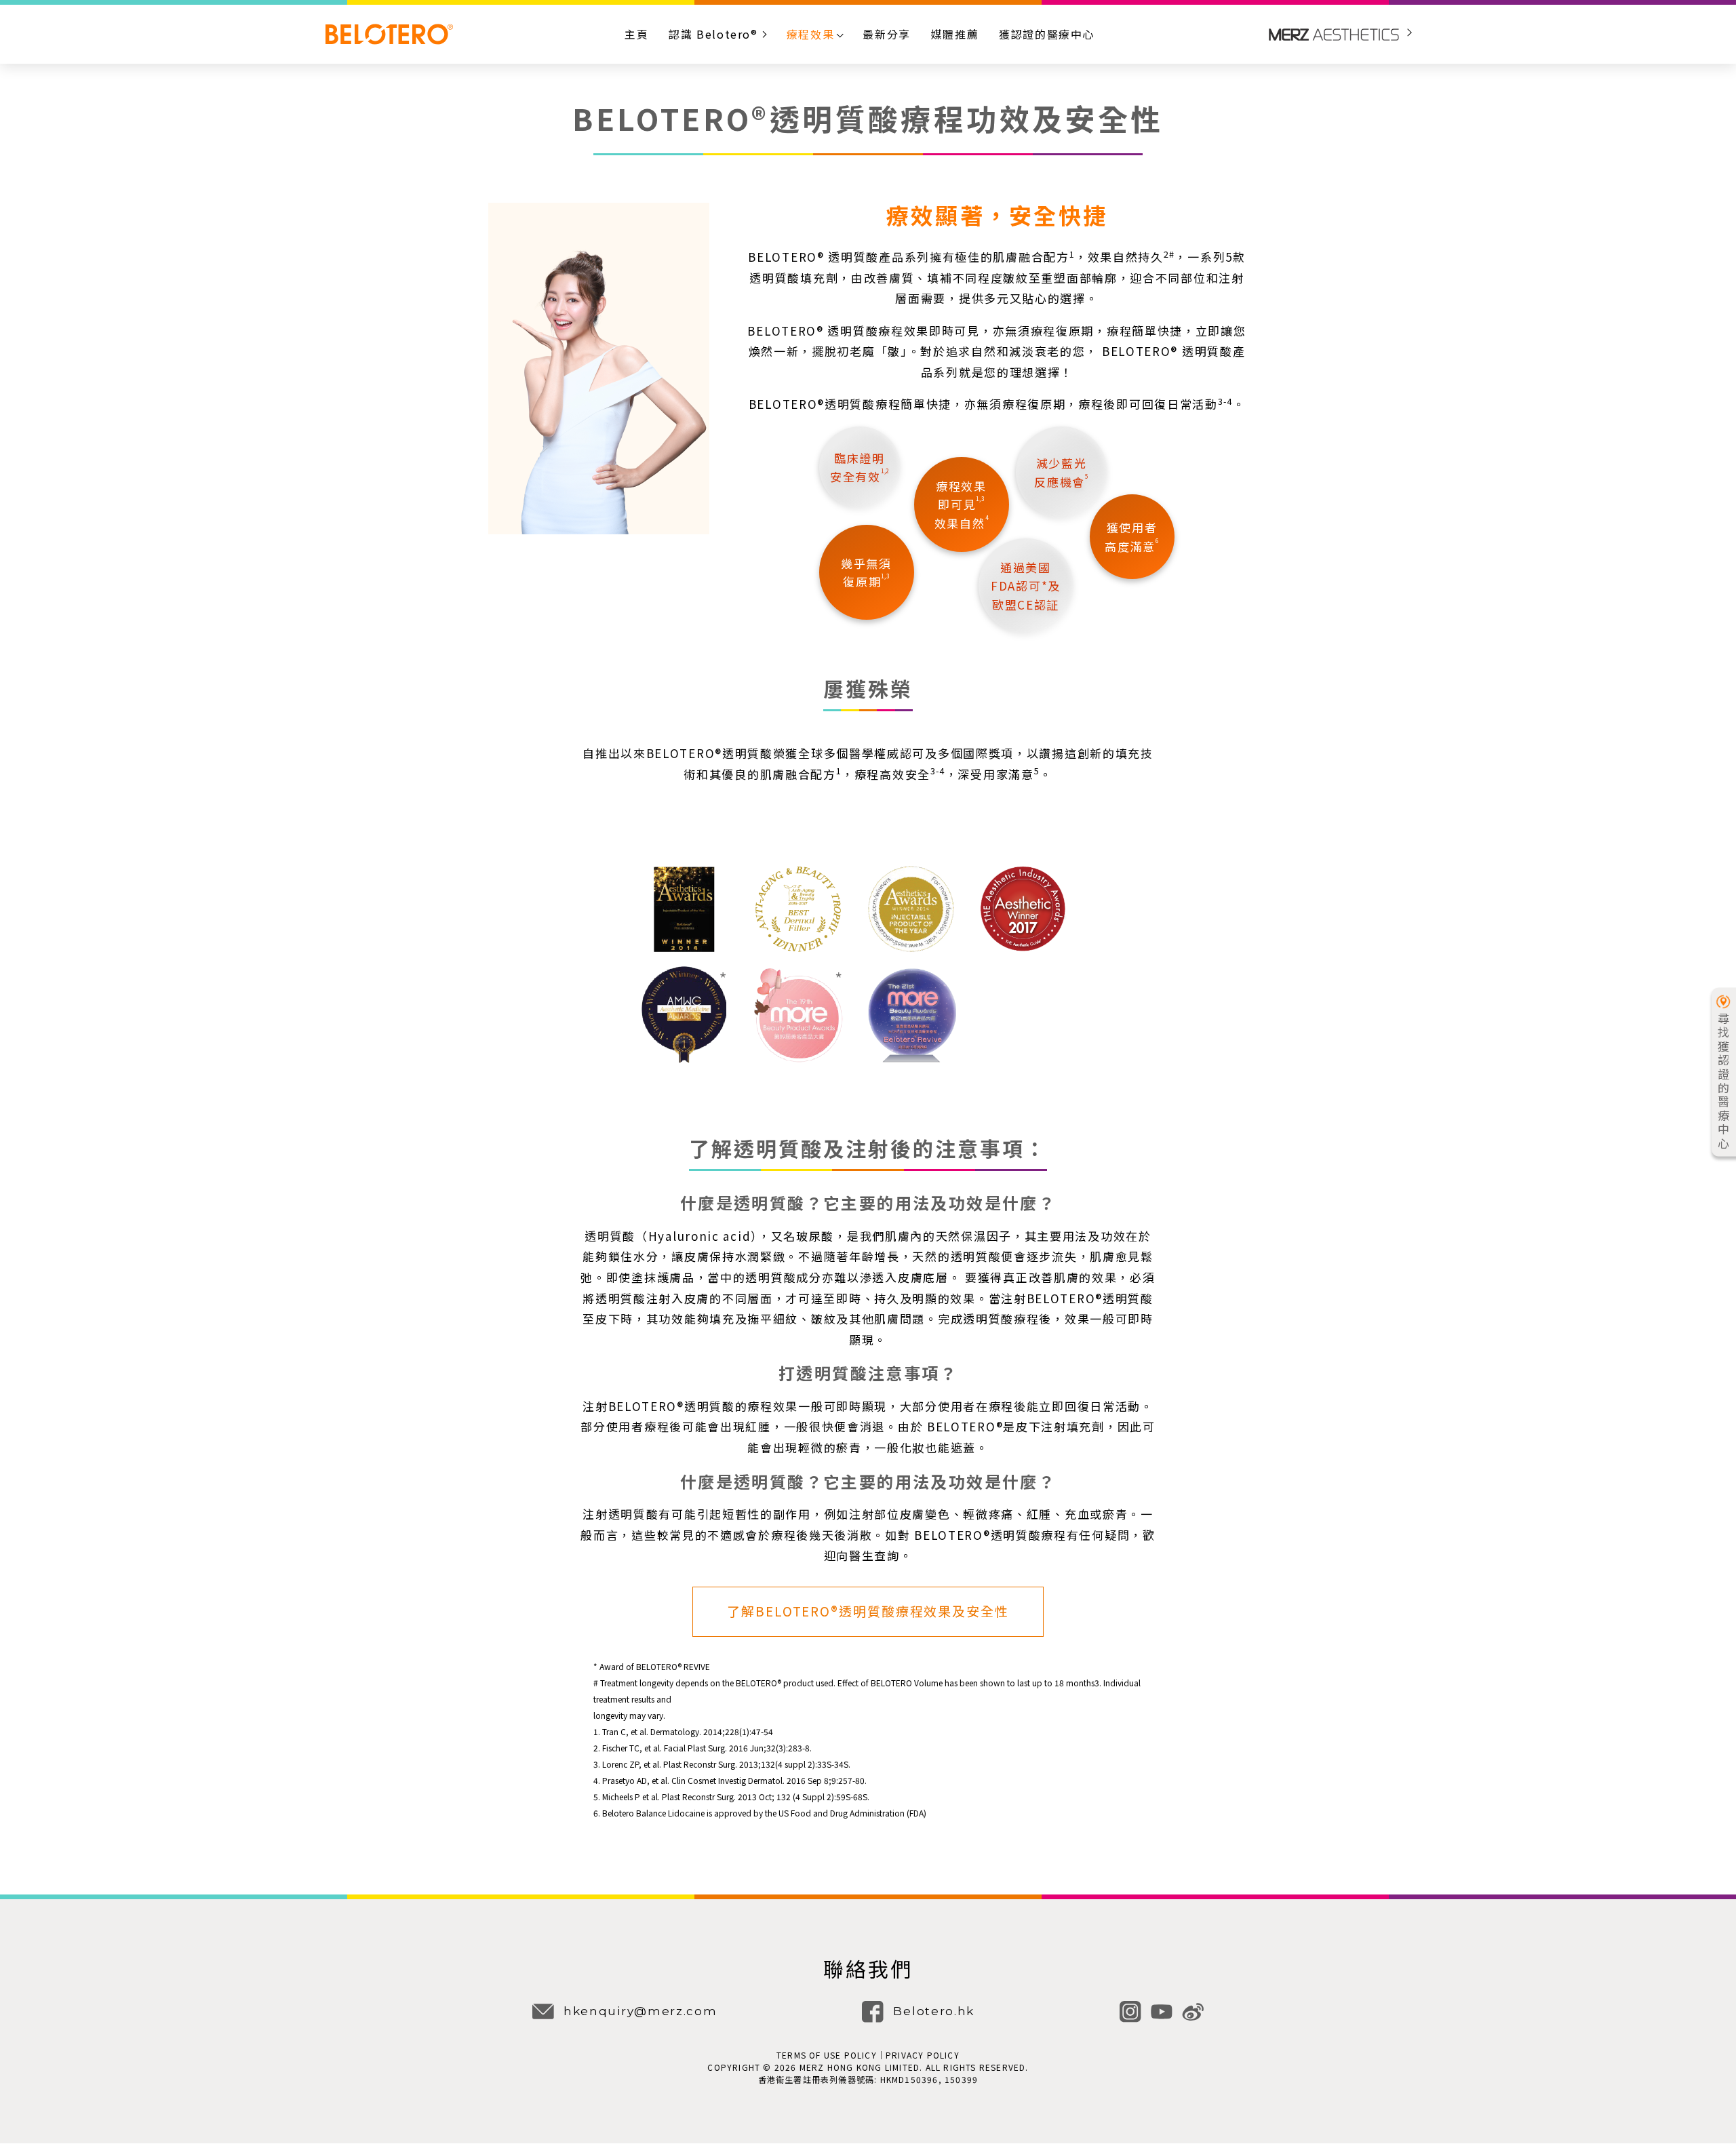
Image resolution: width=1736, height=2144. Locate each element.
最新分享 (886, 34)
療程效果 (810, 34)
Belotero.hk (934, 2011)
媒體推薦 (955, 34)
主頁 (636, 34)
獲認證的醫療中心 (1047, 34)
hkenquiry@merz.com (640, 2011)
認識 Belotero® (713, 34)
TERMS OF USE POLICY (827, 2055)
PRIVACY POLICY (923, 2055)
